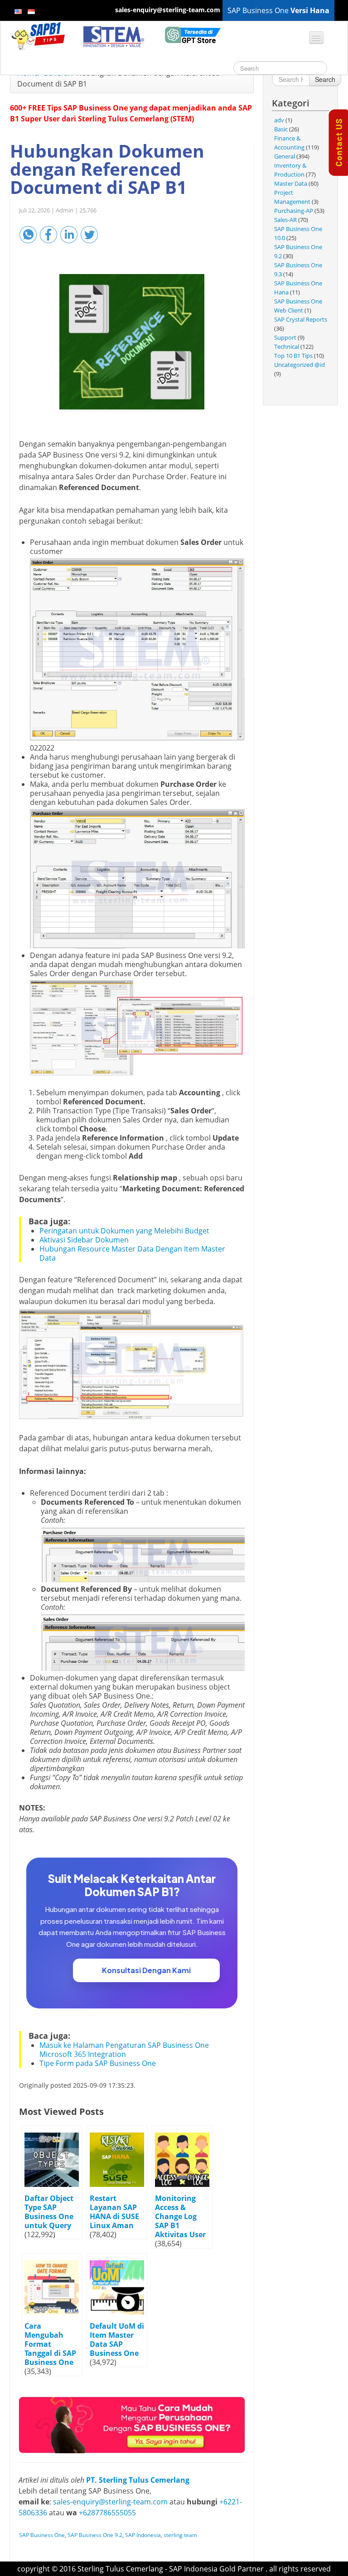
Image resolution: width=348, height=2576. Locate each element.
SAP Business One (42, 2535)
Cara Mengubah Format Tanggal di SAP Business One (50, 2344)
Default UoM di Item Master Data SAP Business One (117, 2340)
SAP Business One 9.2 (95, 2535)
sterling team (180, 2535)
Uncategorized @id (300, 365)
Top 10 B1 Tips (293, 356)
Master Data (291, 183)
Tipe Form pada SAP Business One (98, 2063)
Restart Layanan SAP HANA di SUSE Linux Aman (114, 2212)
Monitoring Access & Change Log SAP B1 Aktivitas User (180, 2216)
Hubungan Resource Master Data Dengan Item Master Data (132, 1253)
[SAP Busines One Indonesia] (132, 2424)
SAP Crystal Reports (301, 319)
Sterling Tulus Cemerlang (120, 2569)
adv (279, 120)
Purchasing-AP (294, 211)
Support (285, 337)
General (285, 156)
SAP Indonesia (143, 2535)
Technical (287, 347)
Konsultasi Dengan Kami (146, 1970)
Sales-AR (285, 220)
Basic (281, 129)
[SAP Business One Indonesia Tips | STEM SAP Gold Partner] (39, 36)
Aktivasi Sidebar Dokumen (84, 1240)
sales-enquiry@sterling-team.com (110, 2502)
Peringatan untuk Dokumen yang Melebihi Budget (124, 1231)
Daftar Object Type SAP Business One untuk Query (49, 2212)
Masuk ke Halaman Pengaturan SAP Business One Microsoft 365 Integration (124, 2050)
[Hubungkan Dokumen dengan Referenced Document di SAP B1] (132, 342)
